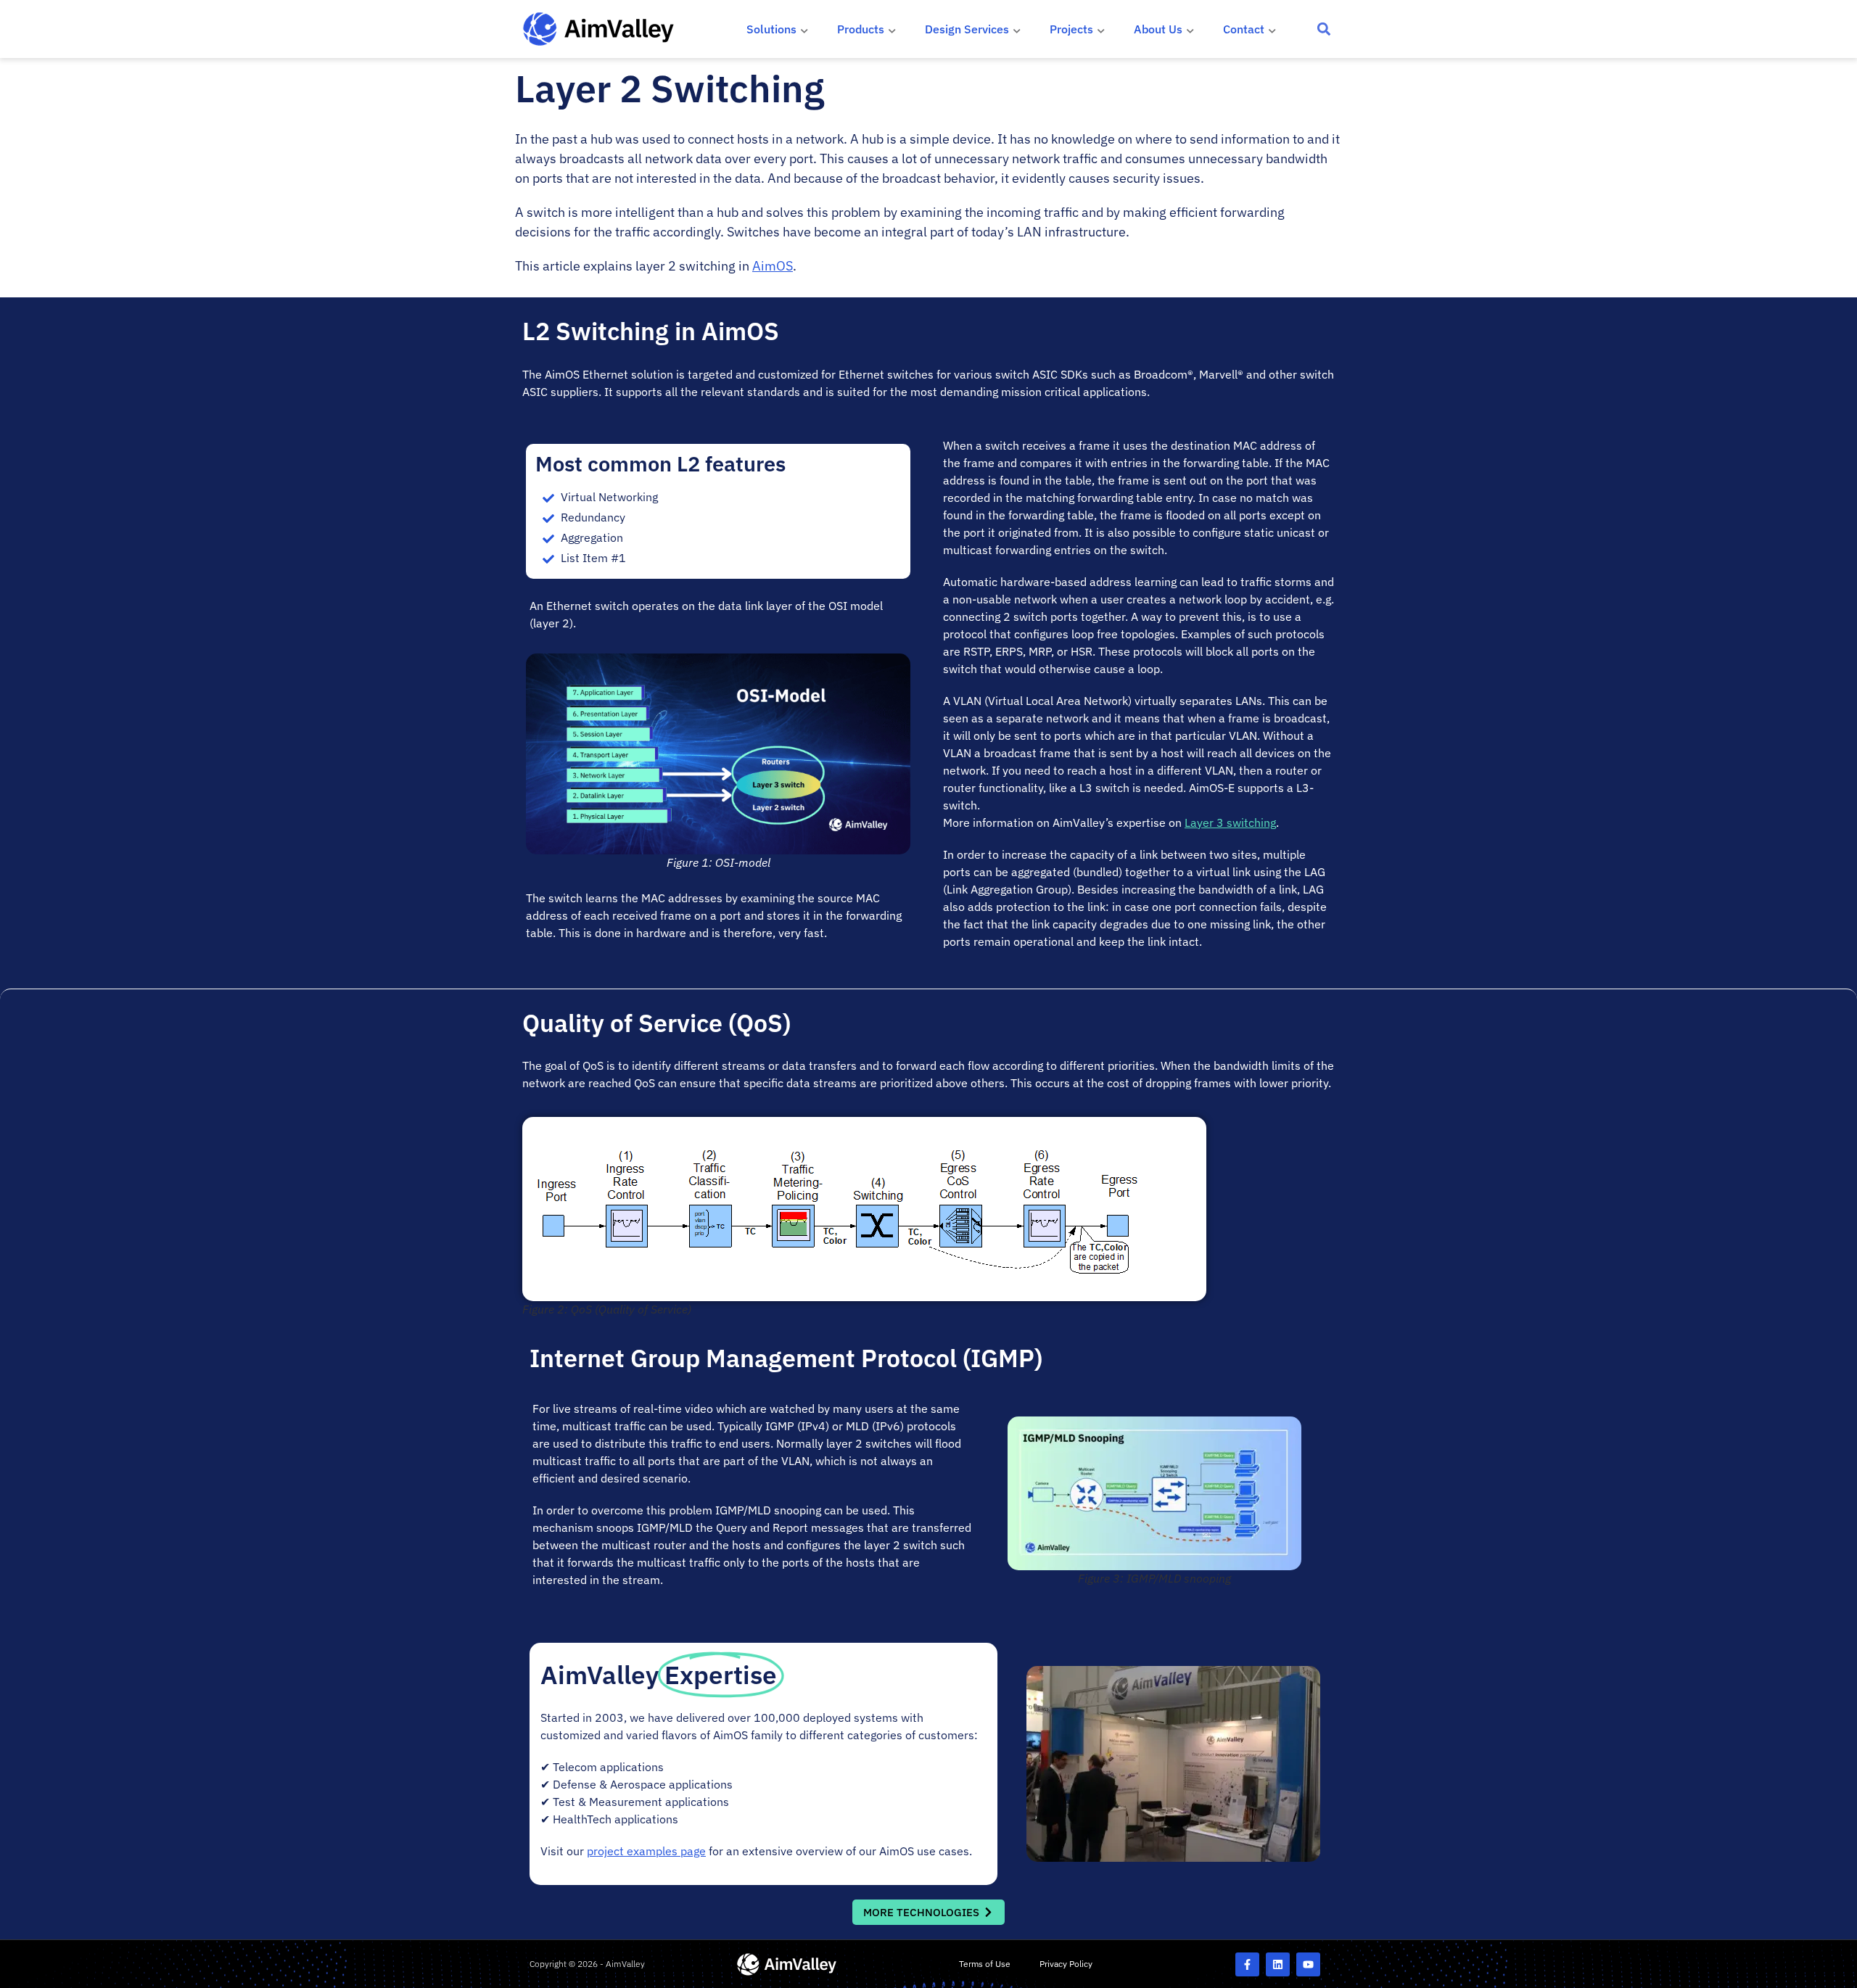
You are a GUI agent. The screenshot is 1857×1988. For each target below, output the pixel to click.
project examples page (646, 1851)
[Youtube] (1308, 1964)
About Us (1158, 29)
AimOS (773, 266)
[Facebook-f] (1247, 1964)
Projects (1071, 29)
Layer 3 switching (1230, 822)
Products (861, 29)
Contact (1244, 29)
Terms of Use (985, 1964)
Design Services (967, 29)
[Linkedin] (1278, 1964)
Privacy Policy (1066, 1964)
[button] (1324, 29)
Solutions (771, 29)
